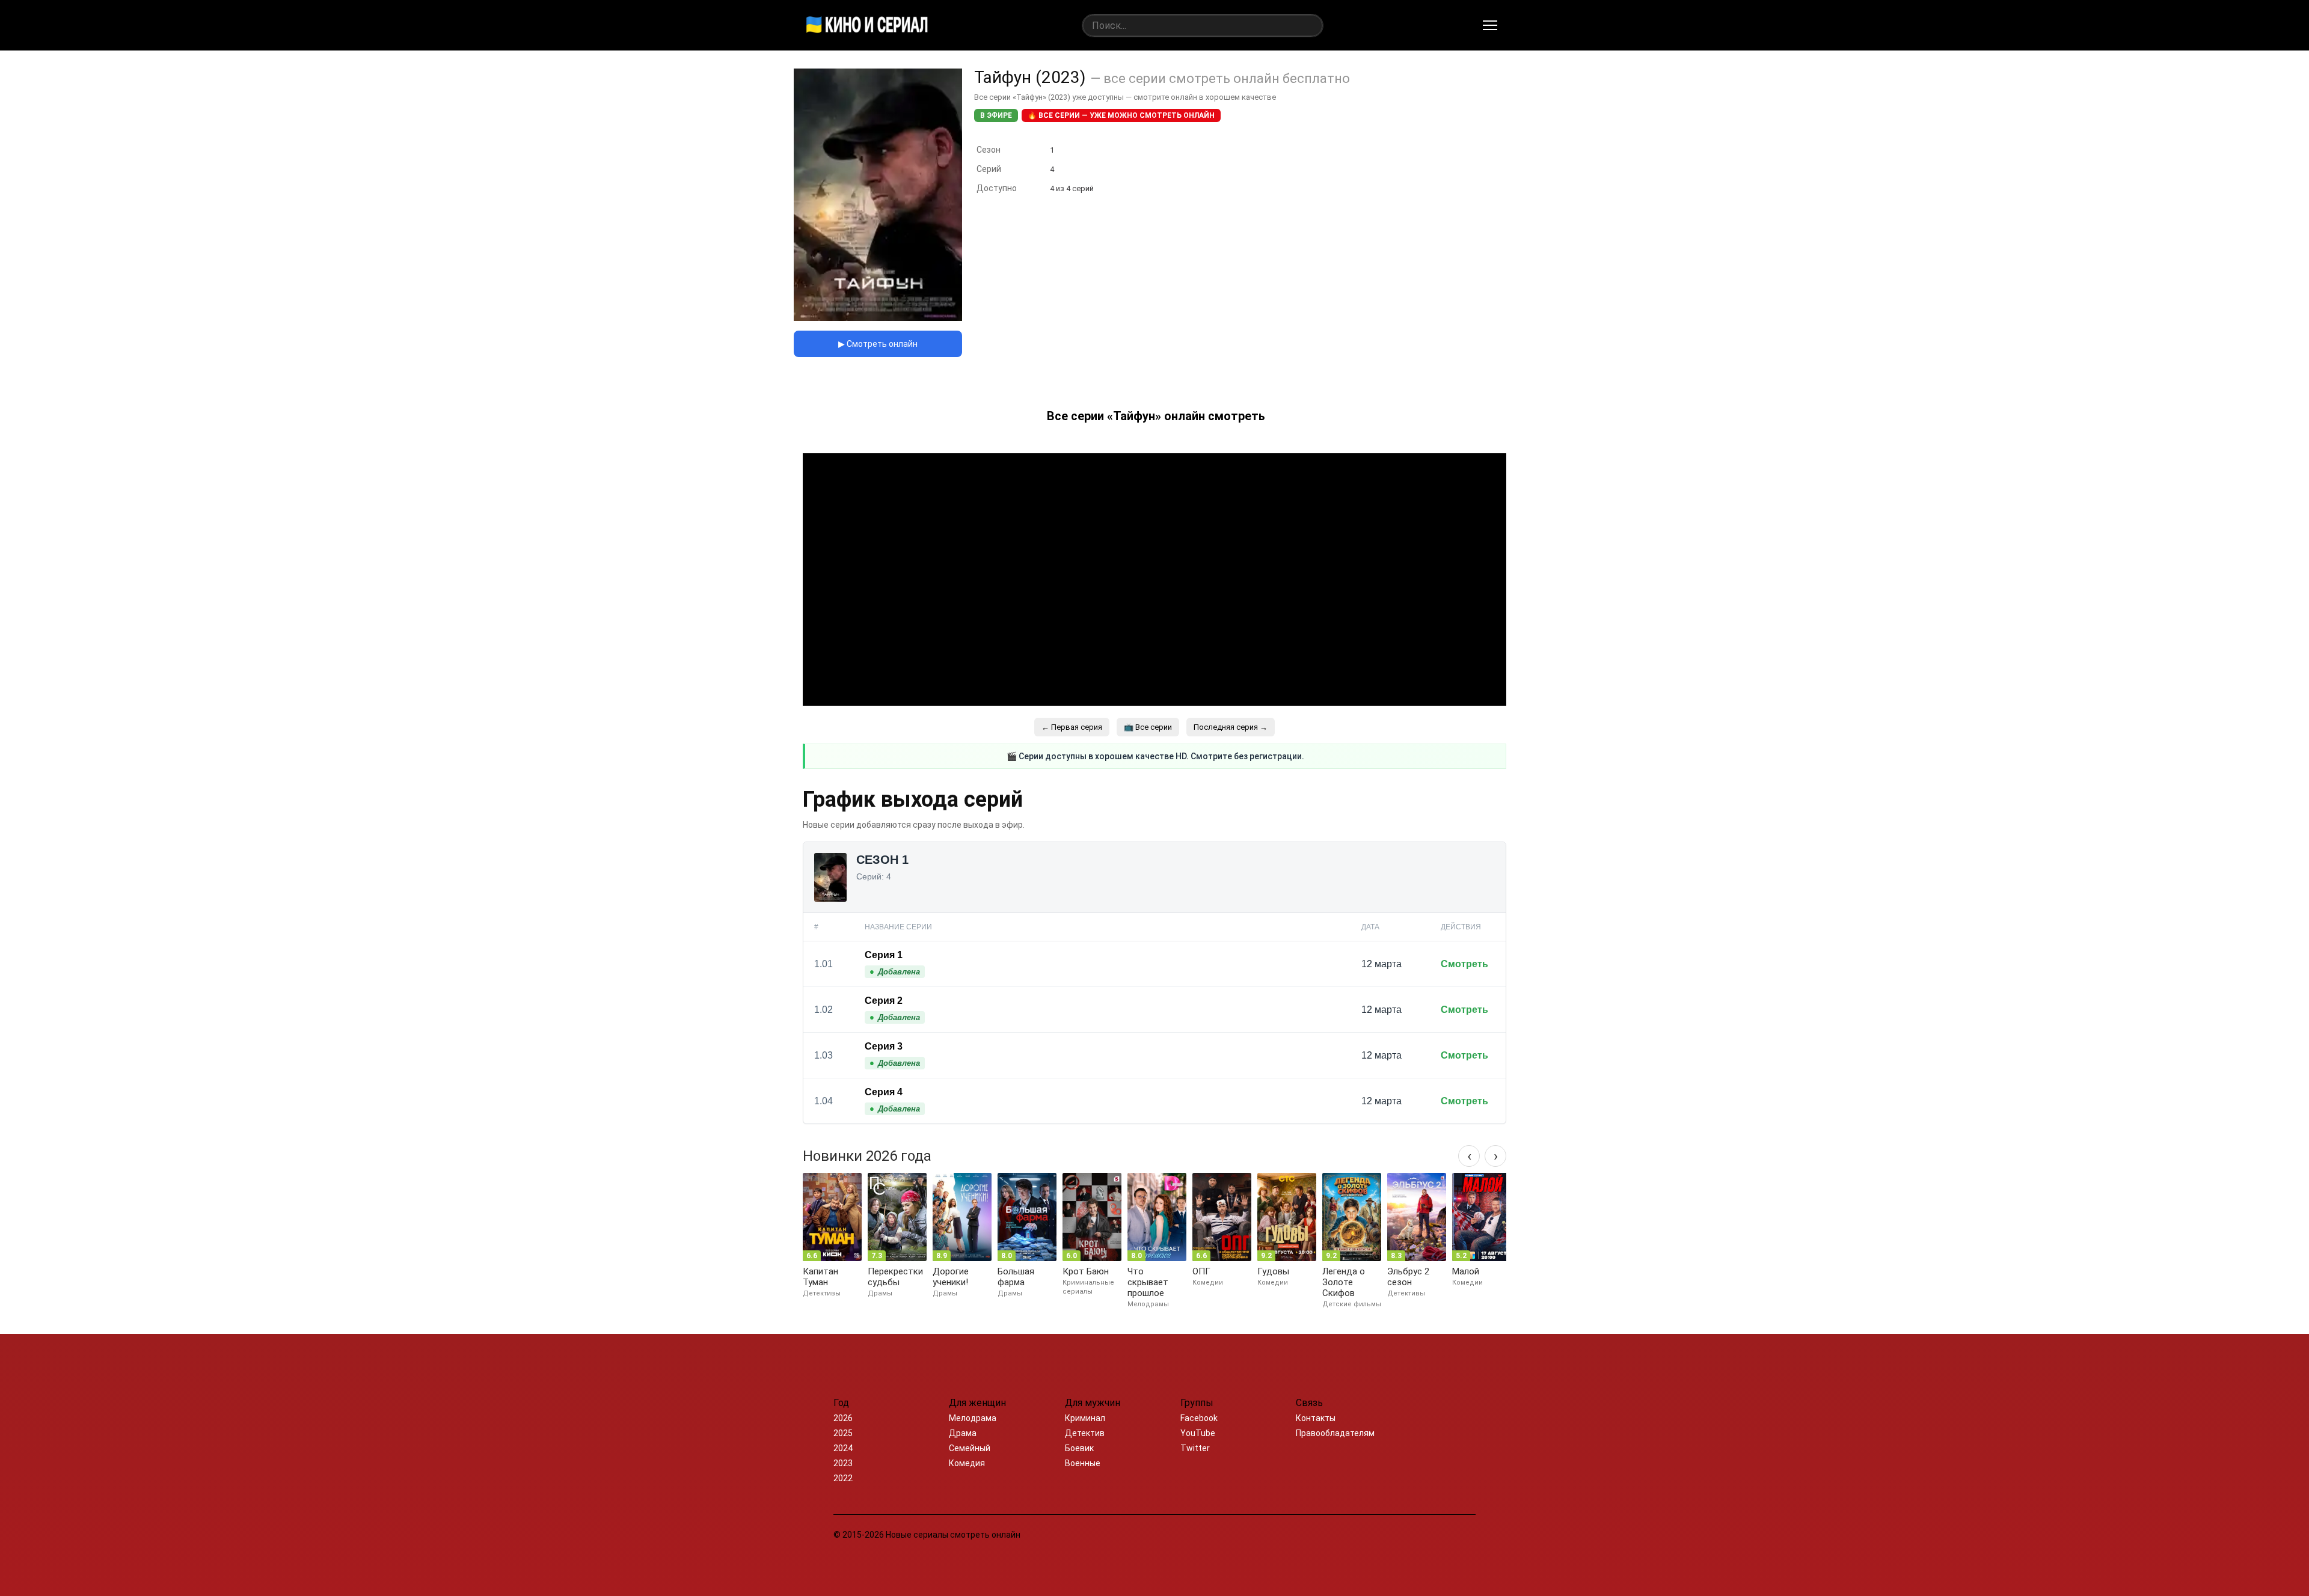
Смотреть (1464, 964)
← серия (1072, 727)
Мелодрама (973, 1418)
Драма (963, 1433)
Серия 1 (884, 955)
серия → (1231, 727)
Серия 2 (884, 1001)
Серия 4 (884, 1092)
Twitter (1195, 1448)
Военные (1083, 1463)
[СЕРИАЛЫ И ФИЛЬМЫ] (867, 25)
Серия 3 (884, 1046)
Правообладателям (1335, 1433)
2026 (843, 1418)
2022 (843, 1478)
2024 (843, 1448)
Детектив (1085, 1433)
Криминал (1085, 1418)
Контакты (1316, 1418)
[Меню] (1490, 25)
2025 (843, 1433)
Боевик (1079, 1448)
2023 (843, 1463)
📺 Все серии (1148, 727)
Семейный (970, 1448)
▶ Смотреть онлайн (878, 344)
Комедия (967, 1463)
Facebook (1199, 1418)
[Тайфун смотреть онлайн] (878, 318)
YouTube (1198, 1433)
